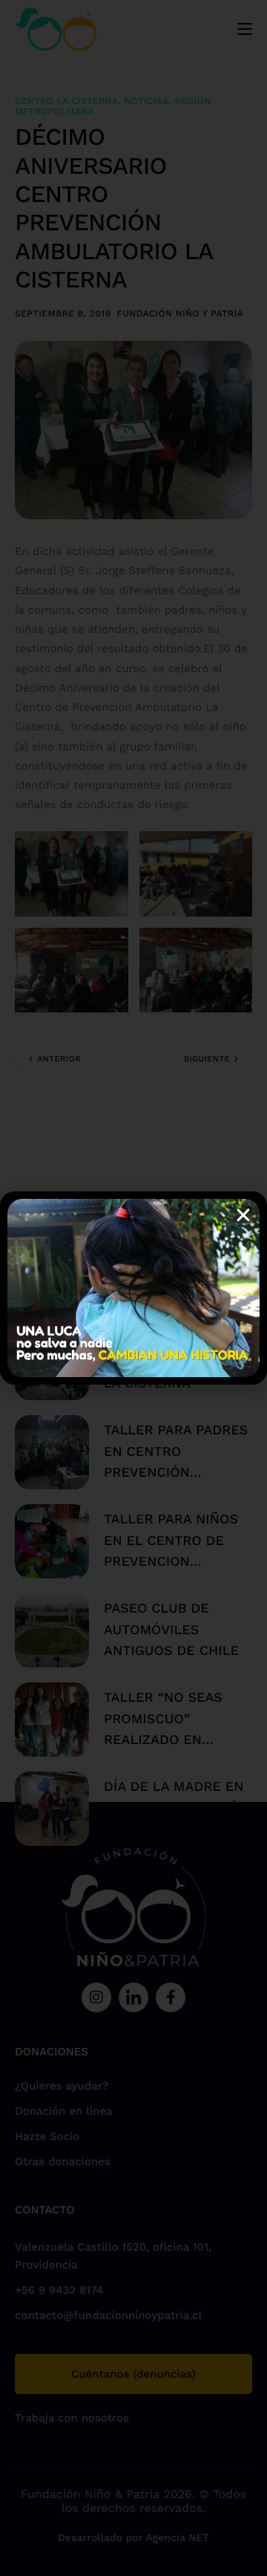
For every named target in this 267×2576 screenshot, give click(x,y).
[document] (133, 1288)
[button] (243, 1215)
